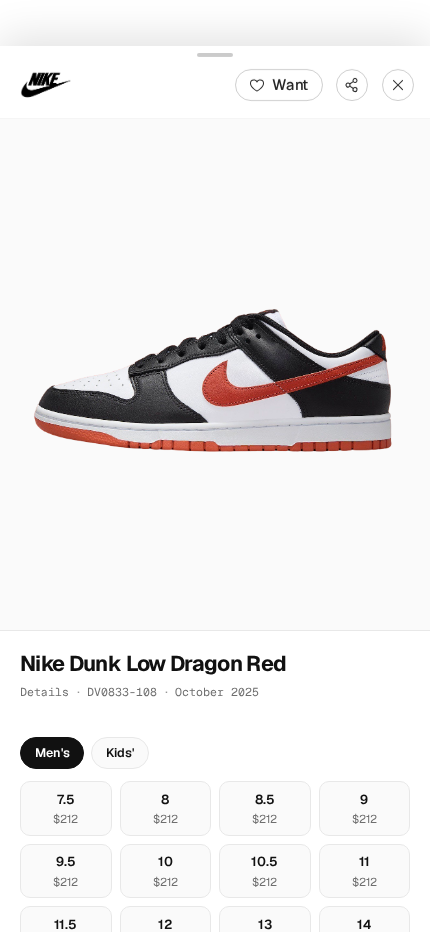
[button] (215, 374)
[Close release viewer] (398, 84)
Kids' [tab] (120, 752)
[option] (66, 807)
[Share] (352, 84)
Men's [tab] (52, 752)
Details (44, 691)
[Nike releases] (46, 84)
